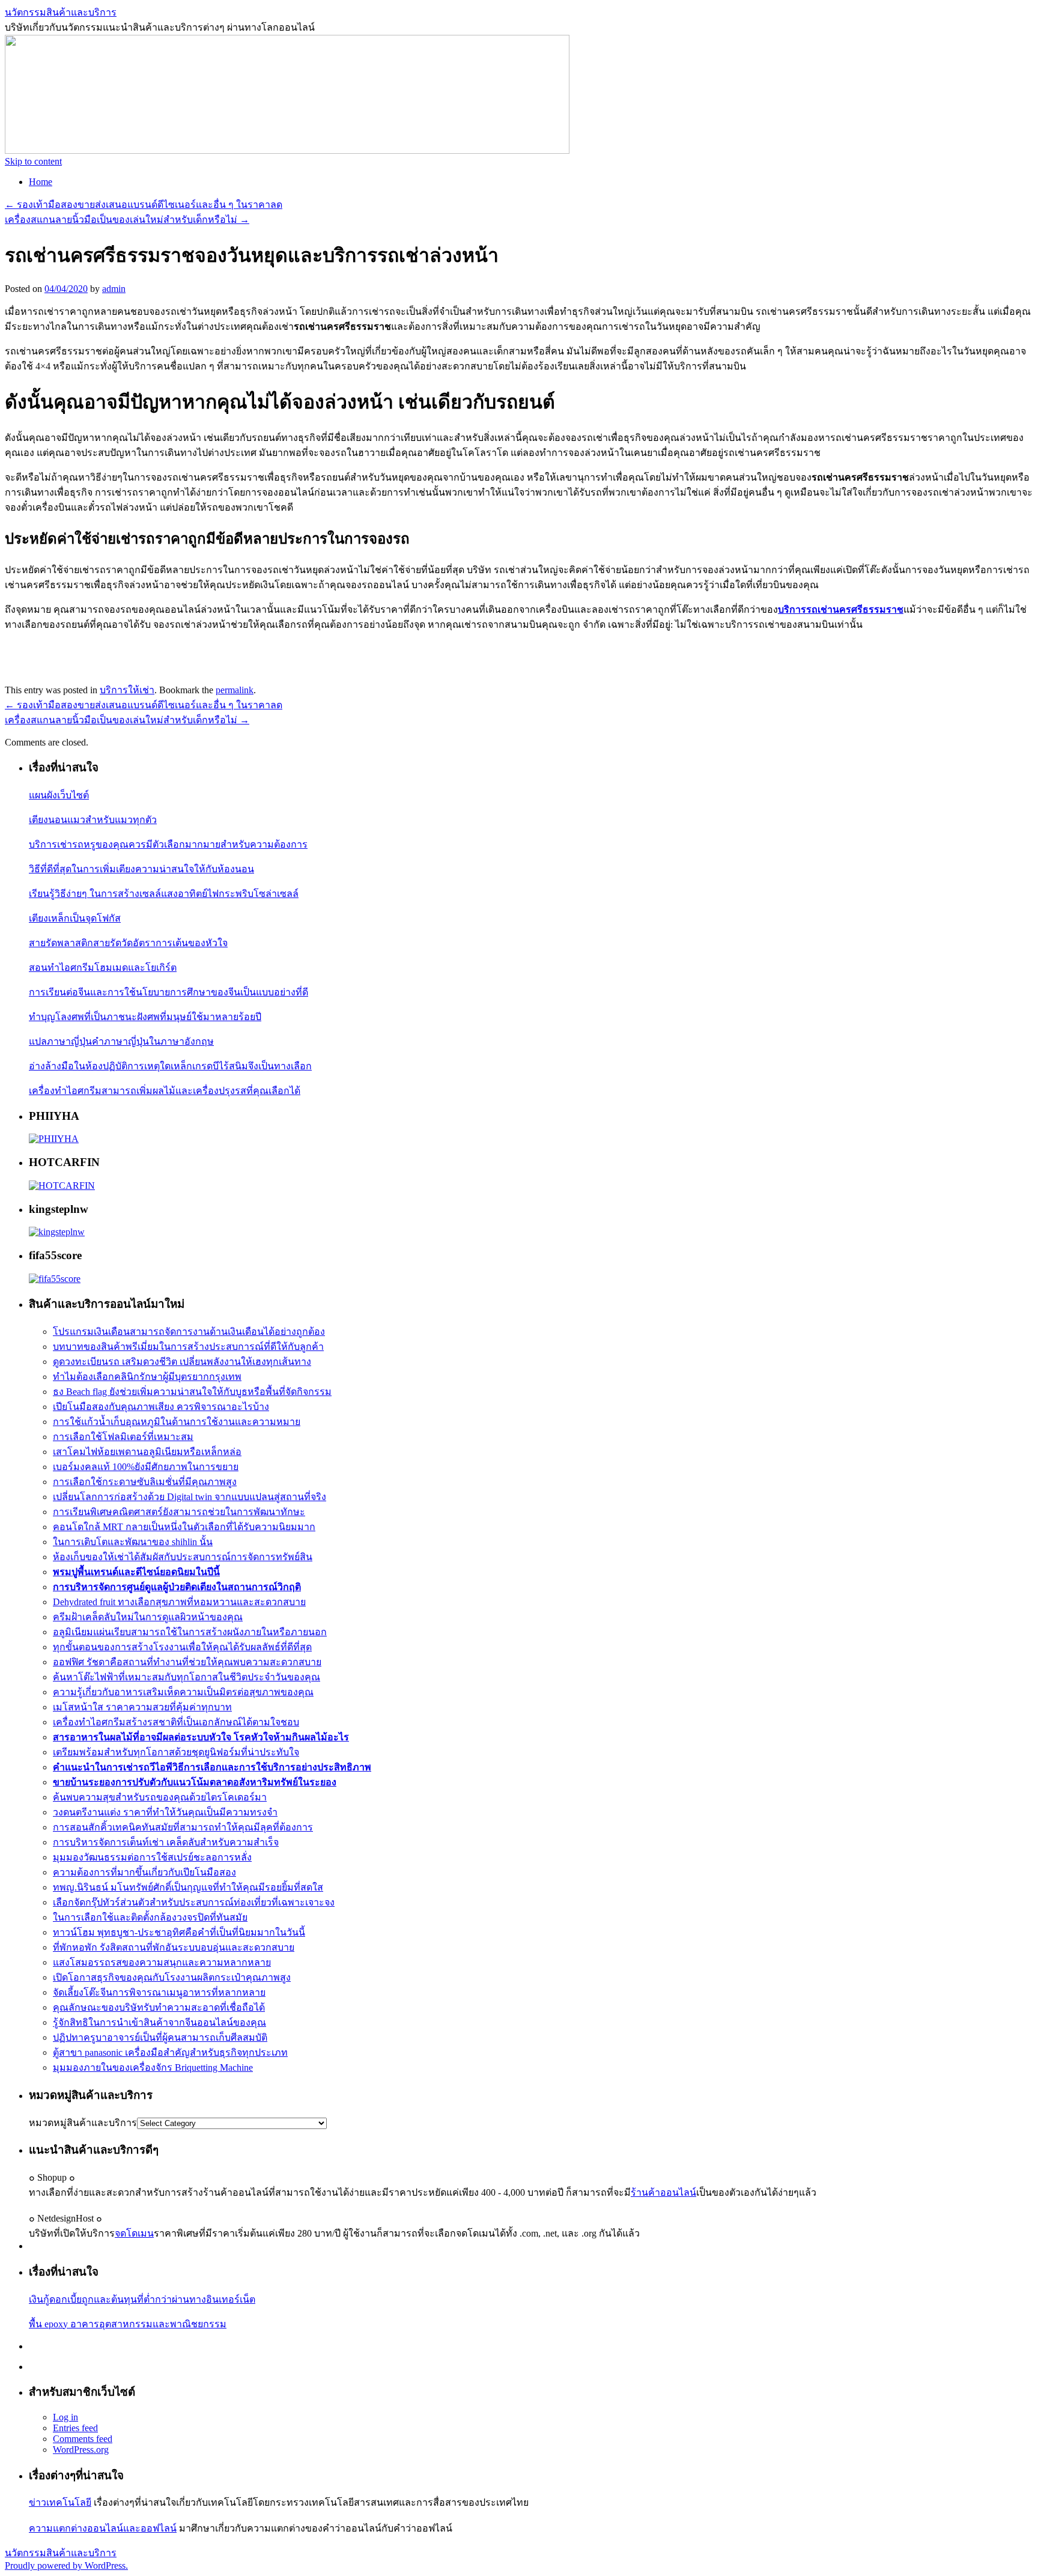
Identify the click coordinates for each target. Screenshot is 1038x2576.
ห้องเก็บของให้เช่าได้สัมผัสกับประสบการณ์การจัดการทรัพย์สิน (183, 1557)
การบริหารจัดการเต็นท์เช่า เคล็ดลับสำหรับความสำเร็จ (166, 1842)
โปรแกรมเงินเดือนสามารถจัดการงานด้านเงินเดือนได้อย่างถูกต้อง (189, 1332)
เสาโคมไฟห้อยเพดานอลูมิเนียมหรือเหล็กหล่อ (147, 1452)
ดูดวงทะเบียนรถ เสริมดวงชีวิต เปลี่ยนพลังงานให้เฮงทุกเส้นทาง (182, 1362)
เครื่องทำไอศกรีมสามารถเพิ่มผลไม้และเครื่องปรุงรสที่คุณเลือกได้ (165, 1091)
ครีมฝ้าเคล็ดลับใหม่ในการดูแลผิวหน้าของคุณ (148, 1617)
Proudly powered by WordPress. (66, 2565)
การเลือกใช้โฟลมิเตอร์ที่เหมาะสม (123, 1437)
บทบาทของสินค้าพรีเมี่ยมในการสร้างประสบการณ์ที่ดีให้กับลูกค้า (188, 1347)
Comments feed (83, 2439)
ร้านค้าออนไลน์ (663, 2192)
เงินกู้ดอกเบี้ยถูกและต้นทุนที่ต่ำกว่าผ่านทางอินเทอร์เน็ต (142, 2299)
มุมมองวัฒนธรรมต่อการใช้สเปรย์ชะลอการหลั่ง (152, 1857)
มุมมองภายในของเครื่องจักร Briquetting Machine (153, 2067)
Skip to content (33, 161)
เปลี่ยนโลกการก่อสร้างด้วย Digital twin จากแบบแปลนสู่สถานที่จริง (190, 1497)
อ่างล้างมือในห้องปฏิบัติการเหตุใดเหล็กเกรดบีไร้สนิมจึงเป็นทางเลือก (170, 1066)
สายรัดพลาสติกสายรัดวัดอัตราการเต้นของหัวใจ (128, 943)
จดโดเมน (134, 2233)
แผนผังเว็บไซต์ (59, 795)
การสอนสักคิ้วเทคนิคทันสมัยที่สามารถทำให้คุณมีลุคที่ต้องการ (183, 1827)
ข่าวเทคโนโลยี (60, 2502)
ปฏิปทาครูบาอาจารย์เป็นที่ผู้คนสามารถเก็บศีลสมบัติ (160, 2037)
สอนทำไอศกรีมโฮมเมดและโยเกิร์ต (103, 968)
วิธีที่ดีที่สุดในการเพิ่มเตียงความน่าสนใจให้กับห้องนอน (141, 869)
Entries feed (75, 2428)
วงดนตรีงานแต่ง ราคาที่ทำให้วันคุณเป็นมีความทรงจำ (165, 1812)
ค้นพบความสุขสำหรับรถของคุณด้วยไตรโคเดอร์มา (160, 1797)
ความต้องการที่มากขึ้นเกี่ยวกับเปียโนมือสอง (144, 1872)
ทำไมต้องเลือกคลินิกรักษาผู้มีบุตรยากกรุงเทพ (147, 1377)
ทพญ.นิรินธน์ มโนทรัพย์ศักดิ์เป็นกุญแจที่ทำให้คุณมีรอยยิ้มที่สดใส (188, 1887)
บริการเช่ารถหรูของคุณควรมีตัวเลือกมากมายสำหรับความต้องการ (168, 844)
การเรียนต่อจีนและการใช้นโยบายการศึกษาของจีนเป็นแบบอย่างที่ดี (168, 992)
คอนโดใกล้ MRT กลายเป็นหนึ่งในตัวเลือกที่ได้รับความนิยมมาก (184, 1527)
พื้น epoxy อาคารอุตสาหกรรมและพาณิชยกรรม (128, 2324)
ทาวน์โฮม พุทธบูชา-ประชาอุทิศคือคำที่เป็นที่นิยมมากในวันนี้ (179, 1932)
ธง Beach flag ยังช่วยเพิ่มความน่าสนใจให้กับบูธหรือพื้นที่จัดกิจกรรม (192, 1392)
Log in (65, 2417)
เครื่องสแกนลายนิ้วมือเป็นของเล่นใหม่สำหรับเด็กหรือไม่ (127, 220)
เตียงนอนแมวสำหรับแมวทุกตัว (93, 820)
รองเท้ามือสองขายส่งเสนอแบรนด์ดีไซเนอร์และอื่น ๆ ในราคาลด (144, 205)
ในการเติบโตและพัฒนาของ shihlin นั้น (133, 1542)
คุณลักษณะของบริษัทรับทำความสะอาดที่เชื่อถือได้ (159, 2007)
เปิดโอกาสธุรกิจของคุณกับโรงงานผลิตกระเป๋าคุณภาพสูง (172, 1977)
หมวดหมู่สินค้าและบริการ (83, 2123)
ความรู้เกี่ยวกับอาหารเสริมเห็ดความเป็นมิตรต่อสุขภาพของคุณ (183, 1692)
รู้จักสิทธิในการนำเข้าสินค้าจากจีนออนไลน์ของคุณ (159, 2022)
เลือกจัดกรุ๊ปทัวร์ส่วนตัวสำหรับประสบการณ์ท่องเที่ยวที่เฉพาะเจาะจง (194, 1902)
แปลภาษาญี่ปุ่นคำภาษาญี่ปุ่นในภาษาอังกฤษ (121, 1041)
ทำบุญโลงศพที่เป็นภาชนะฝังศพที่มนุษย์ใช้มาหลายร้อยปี (145, 1017)
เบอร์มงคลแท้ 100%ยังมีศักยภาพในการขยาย (146, 1467)
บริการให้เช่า (127, 690)
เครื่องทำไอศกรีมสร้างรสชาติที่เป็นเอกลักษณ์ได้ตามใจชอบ (176, 1722)
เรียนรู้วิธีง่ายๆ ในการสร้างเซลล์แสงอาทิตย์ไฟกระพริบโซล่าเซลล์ (164, 894)
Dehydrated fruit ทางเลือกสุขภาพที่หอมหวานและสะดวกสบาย (179, 1602)
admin (114, 289)
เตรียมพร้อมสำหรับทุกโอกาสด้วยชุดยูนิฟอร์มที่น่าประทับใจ (176, 1752)
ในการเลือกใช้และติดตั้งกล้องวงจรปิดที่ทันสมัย (150, 1917)
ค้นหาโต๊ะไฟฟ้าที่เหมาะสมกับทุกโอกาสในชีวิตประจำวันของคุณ (187, 1677)
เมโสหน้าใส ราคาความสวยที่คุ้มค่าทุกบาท (142, 1707)
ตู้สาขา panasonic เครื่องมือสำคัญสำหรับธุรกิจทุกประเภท (170, 2052)
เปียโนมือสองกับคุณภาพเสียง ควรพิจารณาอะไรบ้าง (161, 1407)
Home (41, 182)
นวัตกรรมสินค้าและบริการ (61, 12)
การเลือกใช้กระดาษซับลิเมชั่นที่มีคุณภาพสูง (145, 1482)
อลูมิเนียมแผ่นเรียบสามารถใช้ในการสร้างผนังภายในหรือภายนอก (190, 1632)
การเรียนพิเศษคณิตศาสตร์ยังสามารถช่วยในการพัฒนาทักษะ (179, 1512)
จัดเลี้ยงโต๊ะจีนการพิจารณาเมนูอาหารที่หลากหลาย (159, 1992)
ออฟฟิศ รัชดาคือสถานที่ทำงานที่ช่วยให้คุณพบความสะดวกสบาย (187, 1662)
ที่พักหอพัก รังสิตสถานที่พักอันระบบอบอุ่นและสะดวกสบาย (174, 1947)
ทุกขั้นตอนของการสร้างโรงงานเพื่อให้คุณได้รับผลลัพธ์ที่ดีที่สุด (182, 1647)
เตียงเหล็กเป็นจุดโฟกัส (75, 918)
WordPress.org (81, 2450)
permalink (235, 690)
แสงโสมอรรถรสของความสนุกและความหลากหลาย (162, 1962)
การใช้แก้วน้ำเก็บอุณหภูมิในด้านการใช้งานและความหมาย (177, 1422)
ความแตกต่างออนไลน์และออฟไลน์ (103, 2528)
